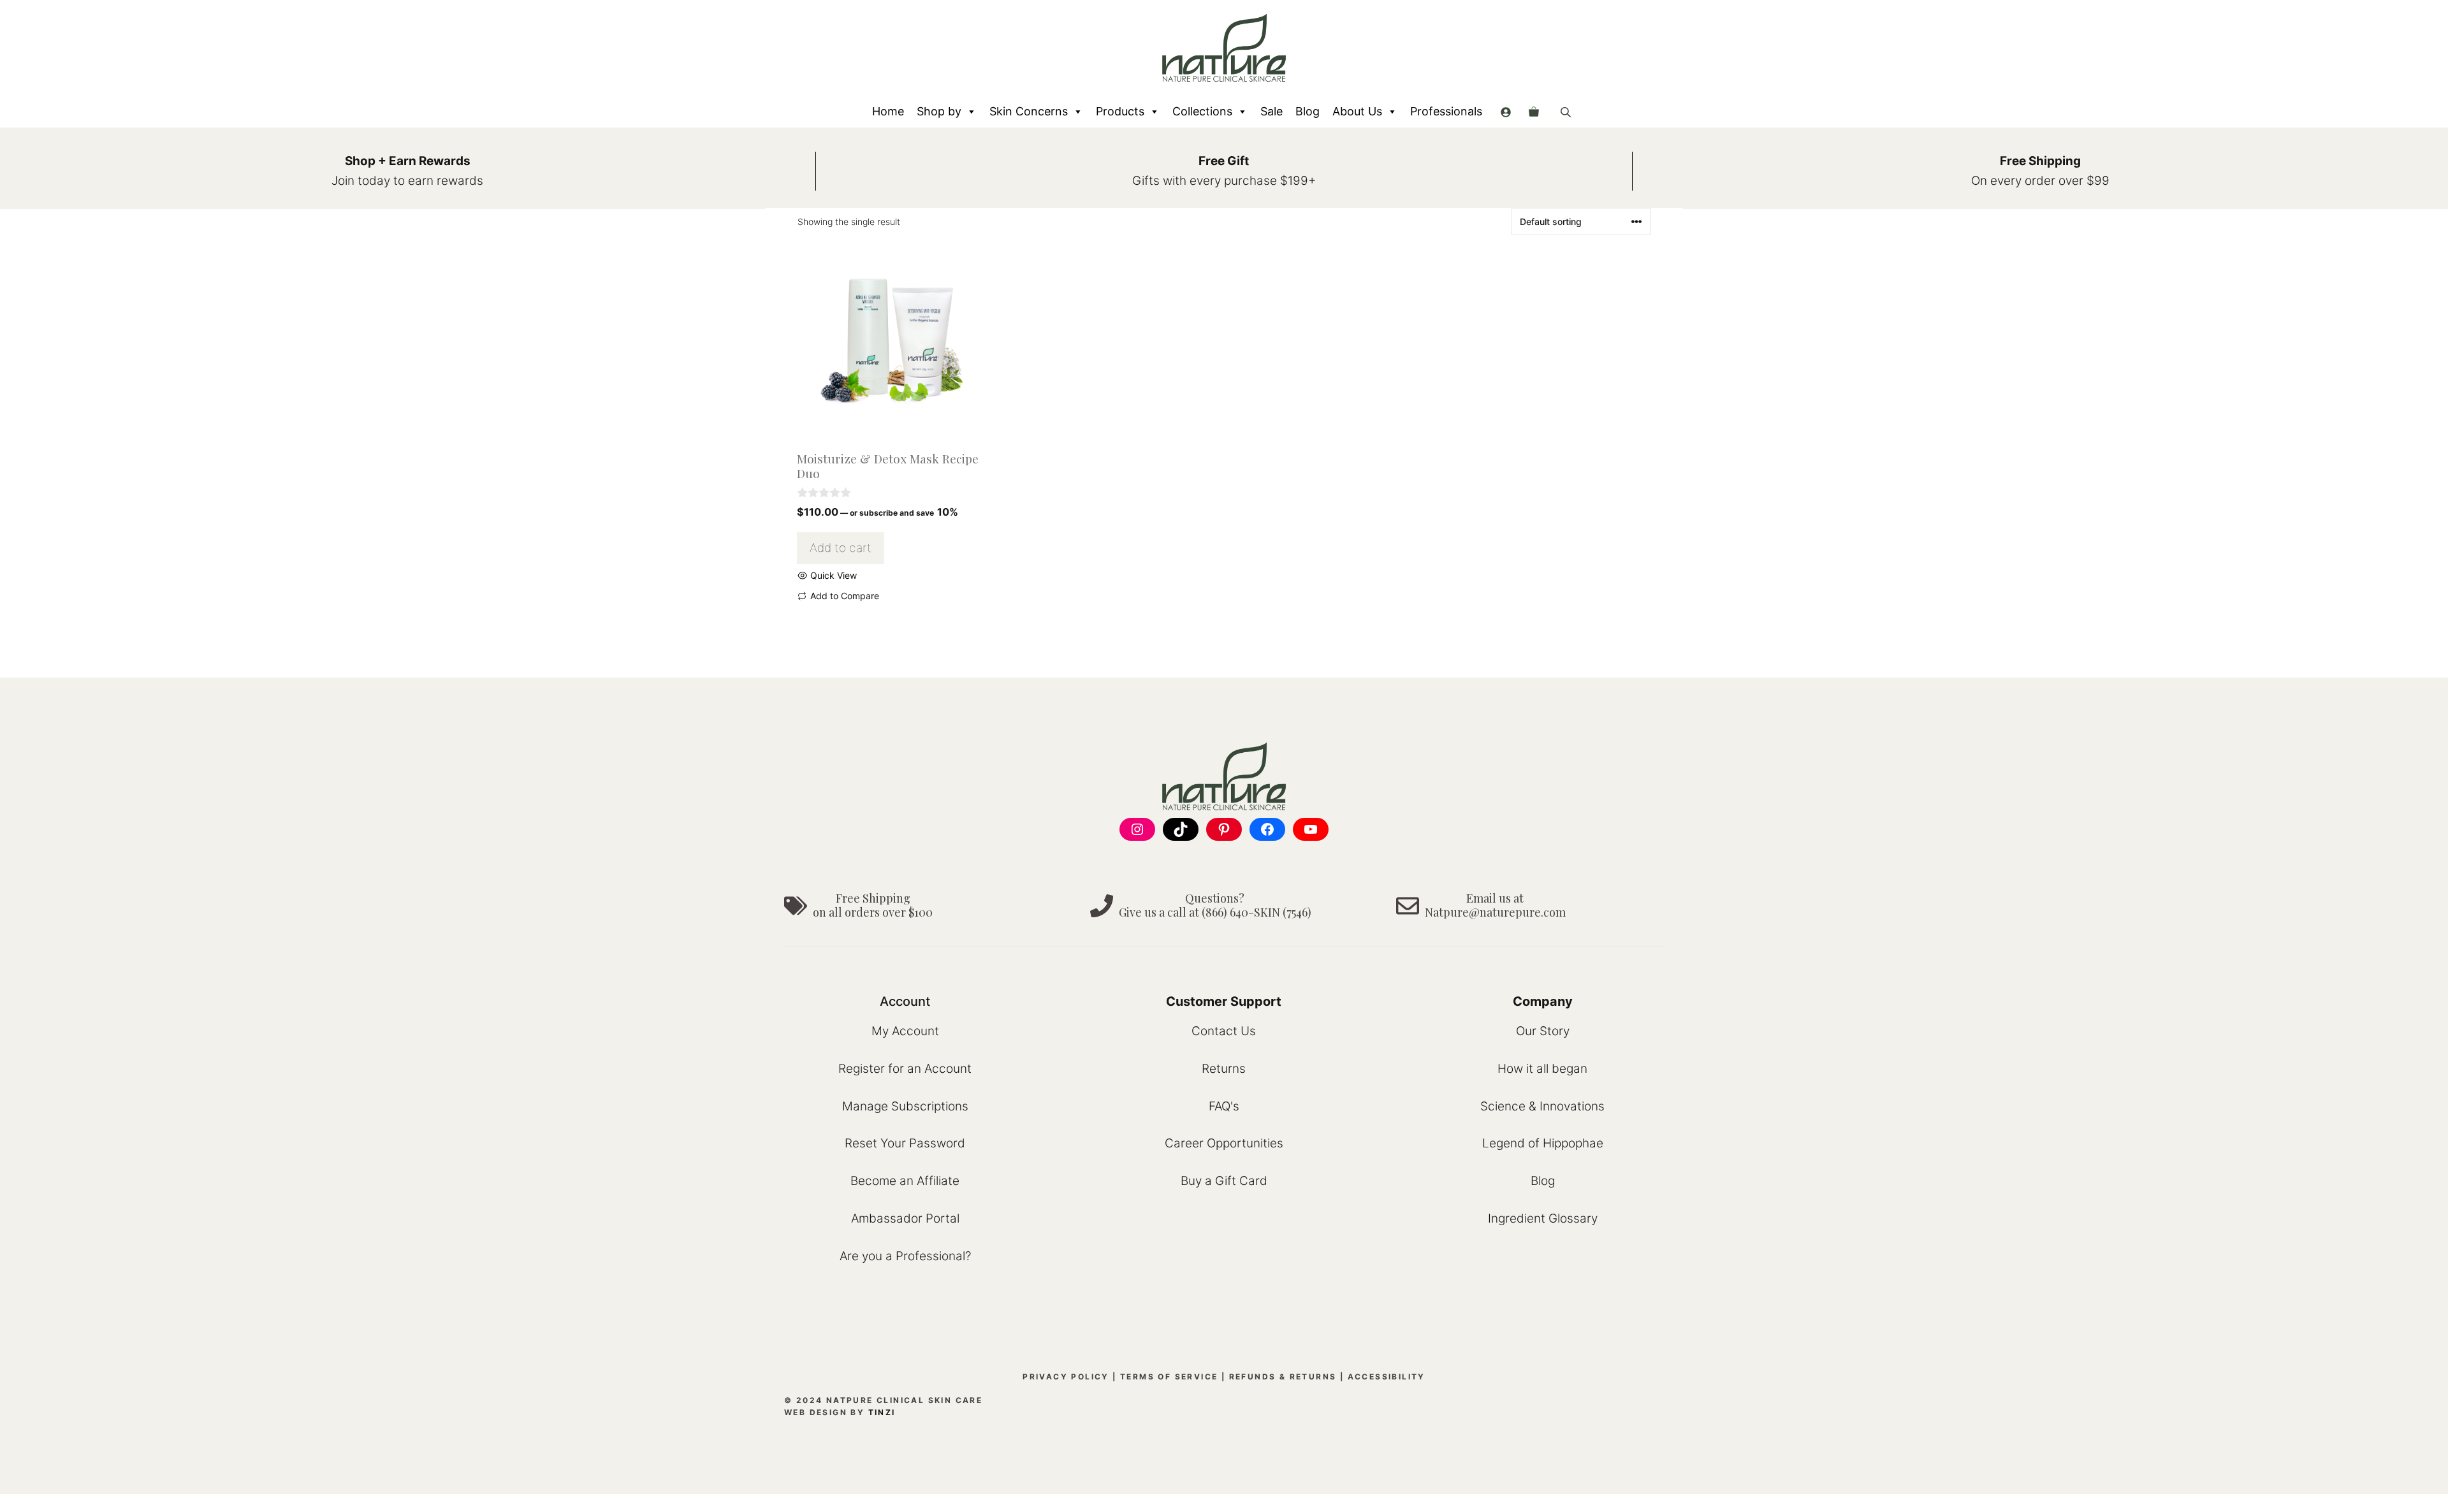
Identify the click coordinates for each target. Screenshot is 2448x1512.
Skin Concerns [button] (1029, 111)
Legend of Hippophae (1543, 1143)
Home (888, 111)
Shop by (939, 111)
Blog (1308, 111)
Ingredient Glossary (1543, 1218)
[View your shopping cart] (1534, 112)
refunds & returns (1283, 1377)
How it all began (1542, 1069)
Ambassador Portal (905, 1218)
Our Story (1543, 1031)
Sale (1271, 111)
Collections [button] (1202, 111)
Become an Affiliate (905, 1181)
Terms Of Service (1169, 1377)
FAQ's (1224, 1106)
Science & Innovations (1542, 1106)
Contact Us (1224, 1031)
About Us (1357, 111)
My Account (905, 1031)
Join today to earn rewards (407, 181)
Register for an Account (905, 1069)
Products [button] (1120, 111)
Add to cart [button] (841, 548)
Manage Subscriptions (905, 1106)
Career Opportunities (1224, 1143)
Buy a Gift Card (1224, 1181)
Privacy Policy (1066, 1377)
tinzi (882, 1412)
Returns (1224, 1069)
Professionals (1446, 111)
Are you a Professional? (905, 1256)
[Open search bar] (1567, 112)
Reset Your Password (905, 1143)
